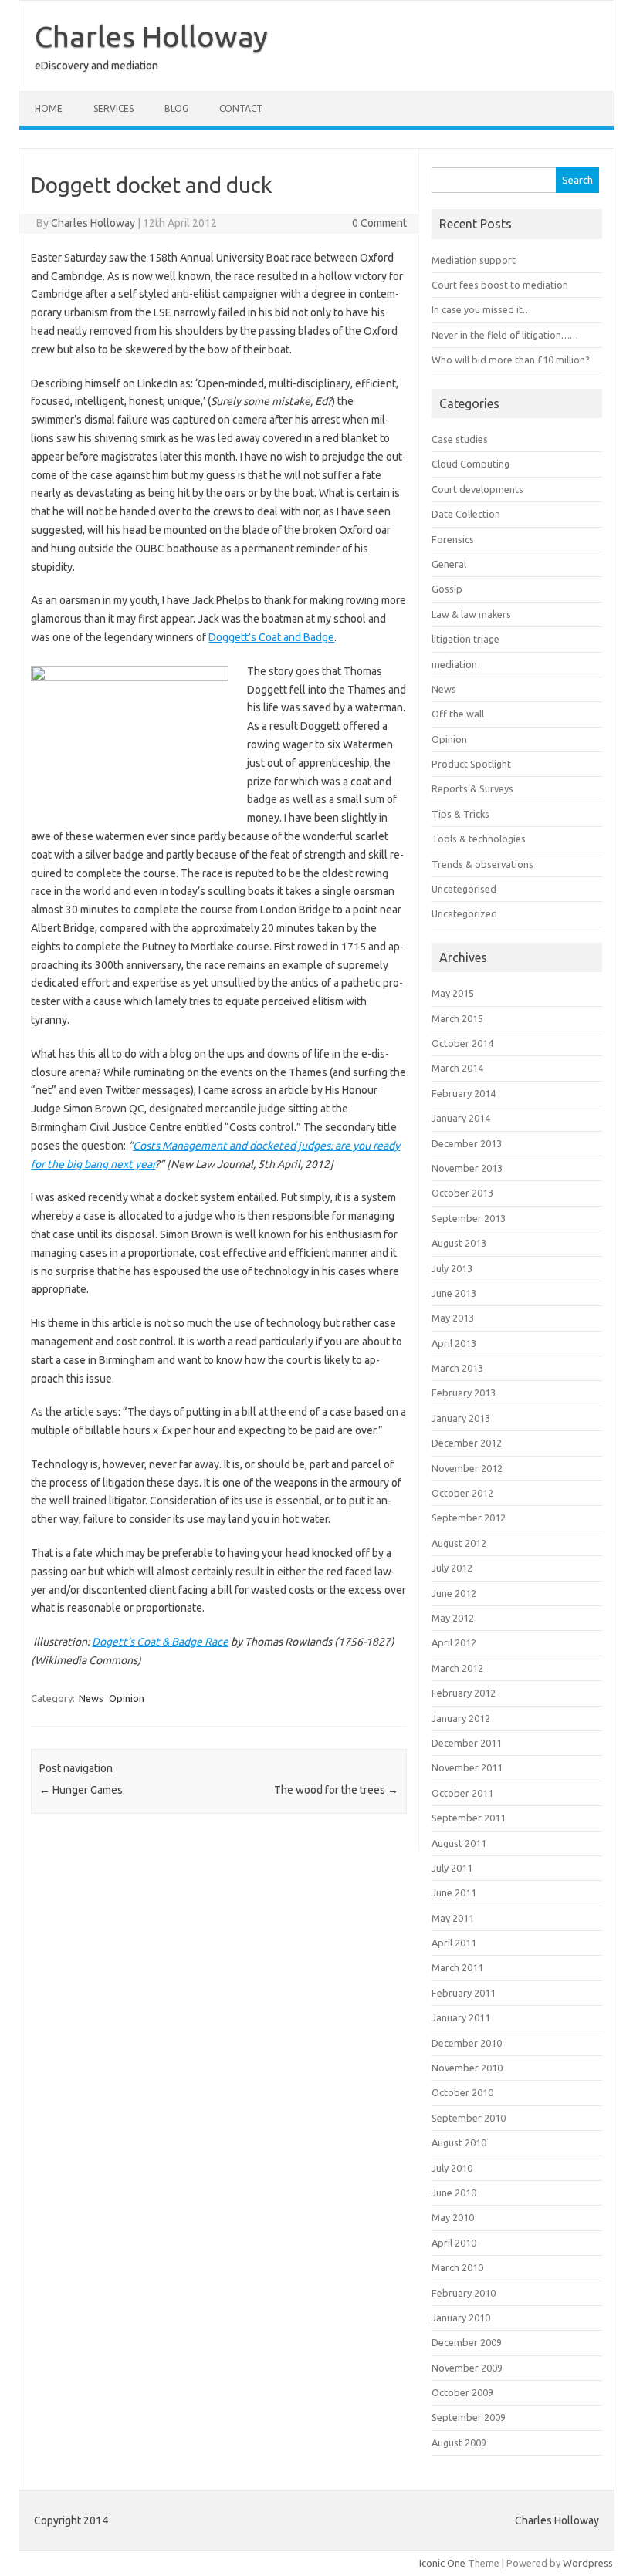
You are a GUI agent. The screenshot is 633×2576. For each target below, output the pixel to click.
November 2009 (467, 2368)
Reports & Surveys (472, 788)
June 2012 (454, 1593)
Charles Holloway (151, 36)
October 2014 (462, 1043)
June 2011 (454, 1892)
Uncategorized (464, 913)
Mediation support (474, 260)
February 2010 (464, 2293)
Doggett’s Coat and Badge (271, 637)
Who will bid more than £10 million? (511, 360)
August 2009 (459, 2443)
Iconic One (442, 2563)
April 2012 (454, 1642)
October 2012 (462, 1493)
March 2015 (457, 1018)
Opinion (127, 1698)
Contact (241, 108)
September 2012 (469, 1518)
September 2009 (469, 2417)
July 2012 (452, 1568)
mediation (454, 664)
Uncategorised (464, 889)
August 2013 (459, 1243)
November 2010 (467, 2068)
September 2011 (469, 1818)
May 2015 (453, 993)
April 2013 (454, 1343)
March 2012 (457, 1668)
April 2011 (454, 1943)
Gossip (447, 589)
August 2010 (459, 2142)
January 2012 (461, 1718)
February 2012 (464, 1693)
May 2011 (453, 1918)
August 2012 (459, 1543)
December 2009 (467, 2342)
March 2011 (457, 1967)
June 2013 (454, 1293)
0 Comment (379, 223)
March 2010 (457, 2267)
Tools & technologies (479, 839)
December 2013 (467, 1143)
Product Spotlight (471, 764)
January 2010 (461, 2318)
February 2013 (464, 1393)
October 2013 (462, 1193)
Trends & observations (482, 864)
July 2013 (452, 1268)
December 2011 (467, 1743)
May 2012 (453, 1618)
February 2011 (464, 1993)
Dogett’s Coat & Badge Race (160, 1642)
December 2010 (467, 2043)
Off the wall (458, 714)
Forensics (453, 539)
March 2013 (457, 1368)
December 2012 (467, 1443)
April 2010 (454, 2243)
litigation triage (465, 639)
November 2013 (467, 1168)
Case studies (460, 439)
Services (113, 108)
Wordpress (588, 2563)
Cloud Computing (471, 464)
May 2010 (453, 2217)
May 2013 (453, 1318)
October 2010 (462, 2092)
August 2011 (459, 1843)
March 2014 (457, 1068)
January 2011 (461, 2017)
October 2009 (462, 2392)
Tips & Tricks (460, 814)
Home (49, 108)
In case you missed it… (481, 309)
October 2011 (462, 1793)
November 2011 (467, 1767)
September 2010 (469, 2118)
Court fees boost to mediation (500, 285)
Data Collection (466, 514)
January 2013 (461, 1418)
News (91, 1698)
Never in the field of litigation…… (505, 335)
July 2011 (452, 1868)
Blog (176, 108)
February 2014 (464, 1093)
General (449, 564)
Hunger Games (81, 1790)
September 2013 (469, 1218)
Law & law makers (471, 614)
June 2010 (454, 2193)
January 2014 (461, 1118)
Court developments (477, 489)
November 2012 (467, 1468)
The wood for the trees (336, 1790)
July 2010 (452, 2168)
